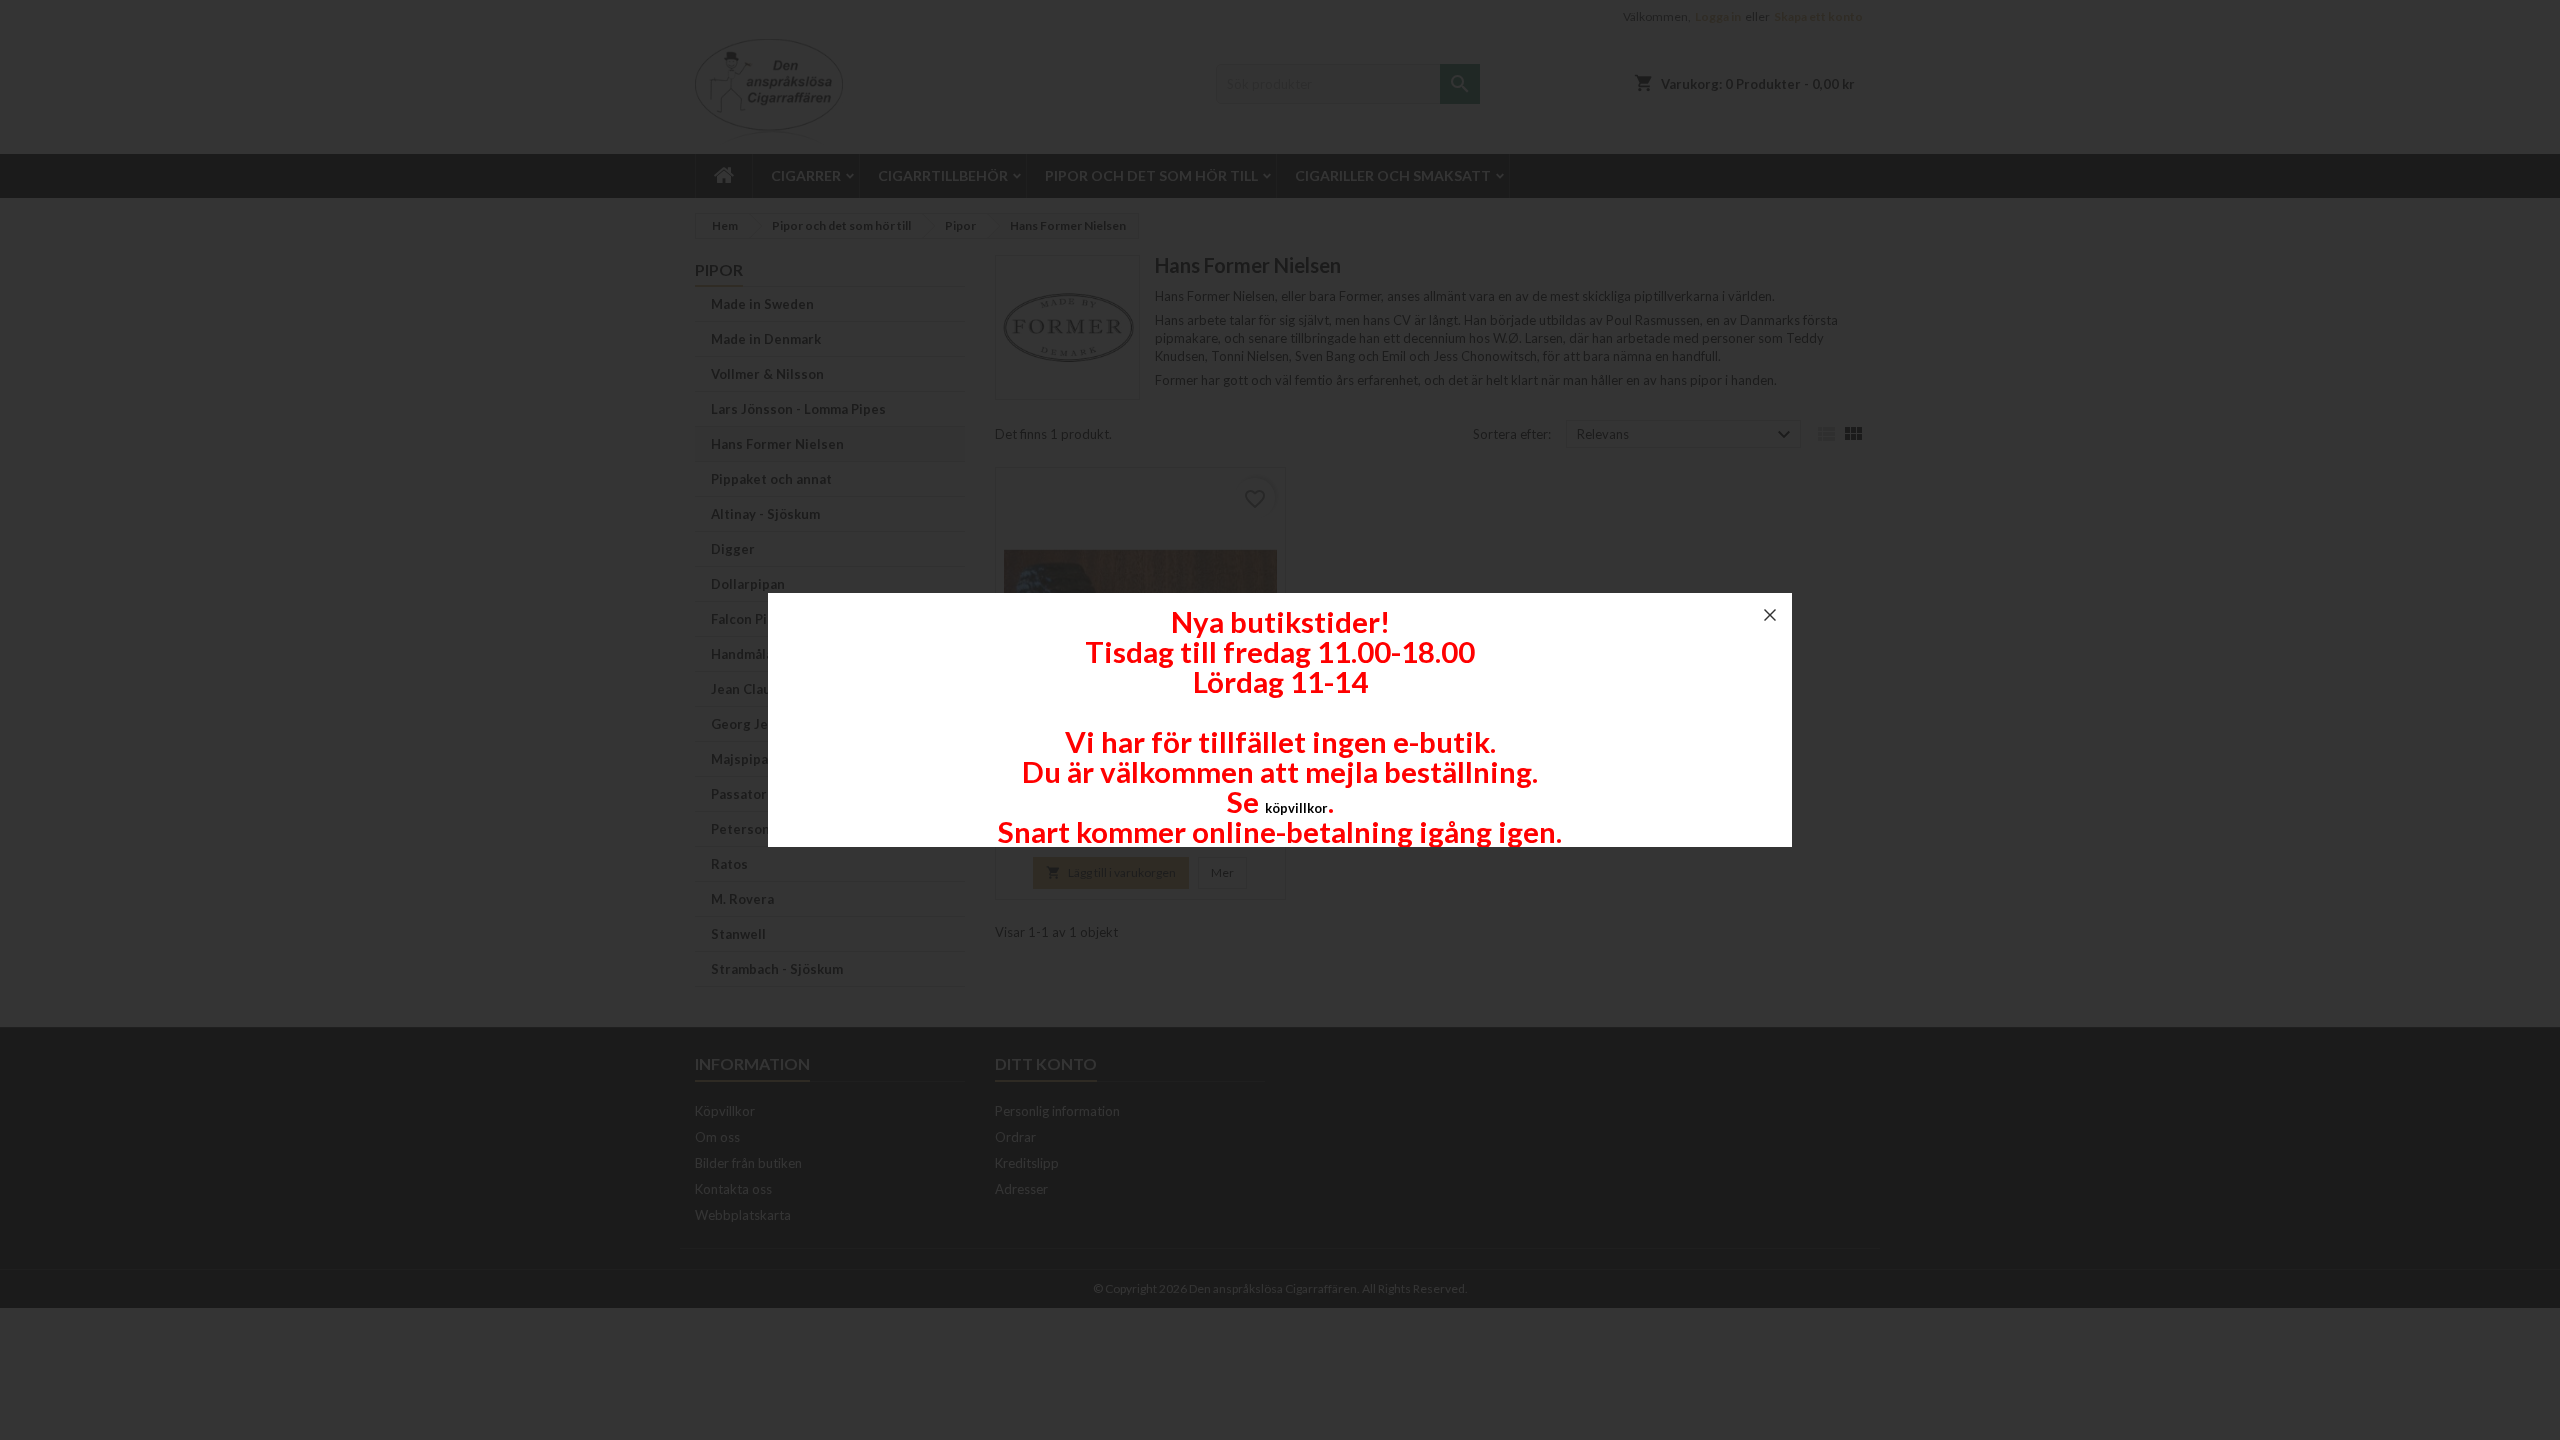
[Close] (1770, 615)
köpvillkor (1296, 808)
